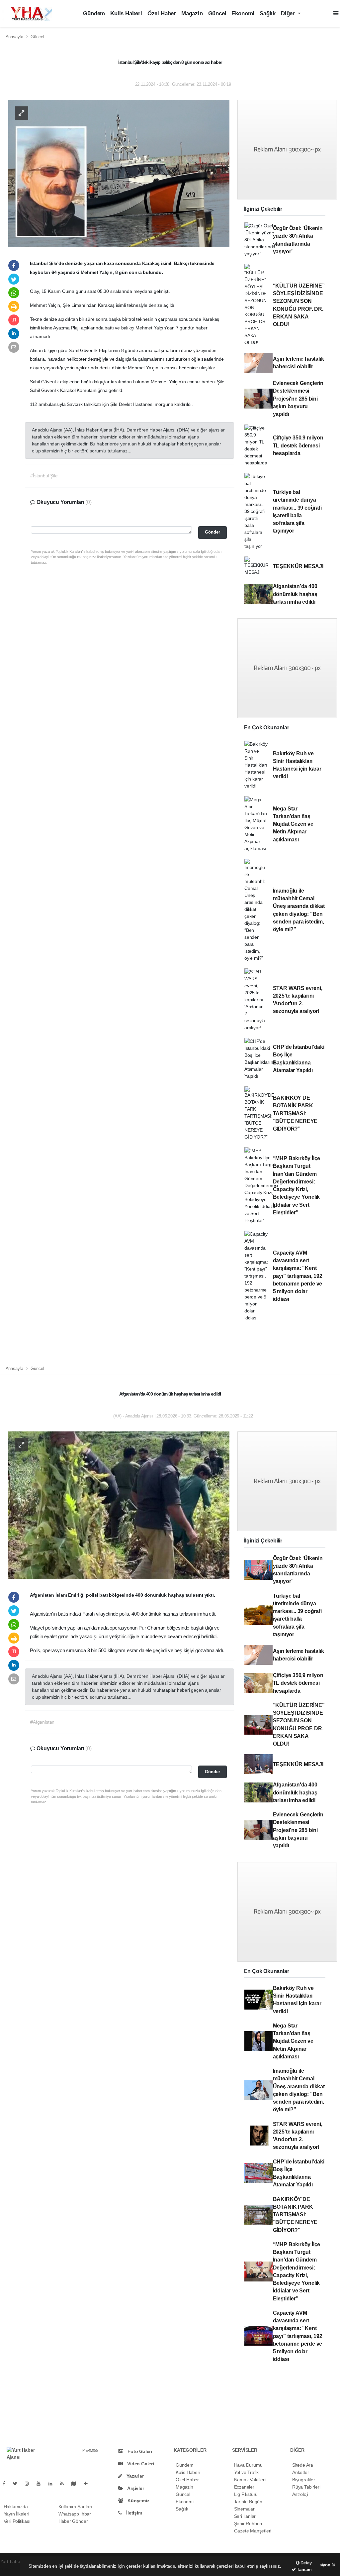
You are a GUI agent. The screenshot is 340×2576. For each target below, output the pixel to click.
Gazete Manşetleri (253, 2531)
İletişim (133, 2513)
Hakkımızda (16, 2507)
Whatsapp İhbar (75, 2514)
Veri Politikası (17, 2521)
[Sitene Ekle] (88, 2484)
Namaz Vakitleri (250, 2480)
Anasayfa (15, 37)
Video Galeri (140, 2464)
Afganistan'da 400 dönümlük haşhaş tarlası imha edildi (295, 594)
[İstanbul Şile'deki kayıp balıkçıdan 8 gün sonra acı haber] (119, 173)
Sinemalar (244, 2509)
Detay (306, 2563)
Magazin (192, 13)
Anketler (300, 2472)
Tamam (304, 2570)
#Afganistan (42, 1722)
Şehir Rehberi (248, 2523)
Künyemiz (138, 2501)
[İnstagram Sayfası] (30, 2484)
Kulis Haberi (126, 13)
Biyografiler (304, 2480)
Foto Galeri (139, 2451)
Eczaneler (244, 2487)
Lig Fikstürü (246, 2494)
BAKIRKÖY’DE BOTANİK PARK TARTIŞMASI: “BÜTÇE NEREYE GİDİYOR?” (295, 1113)
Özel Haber (162, 13)
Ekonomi (243, 13)
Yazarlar (134, 2476)
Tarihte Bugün (248, 2502)
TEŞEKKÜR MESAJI (298, 566)
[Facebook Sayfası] (7, 2484)
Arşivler (135, 2488)
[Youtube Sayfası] (41, 2484)
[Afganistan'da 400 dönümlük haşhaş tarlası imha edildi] (119, 1505)
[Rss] (65, 2484)
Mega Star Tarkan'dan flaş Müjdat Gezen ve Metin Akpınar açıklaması (293, 824)
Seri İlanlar (245, 2516)
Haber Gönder (73, 2521)
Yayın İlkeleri (16, 2514)
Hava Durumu (248, 2465)
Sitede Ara (303, 2465)
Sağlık (268, 13)
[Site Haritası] (76, 2484)
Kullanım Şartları (75, 2507)
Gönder (212, 532)
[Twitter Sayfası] (18, 2484)
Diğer (289, 13)
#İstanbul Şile (44, 476)
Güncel (217, 13)
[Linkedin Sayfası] (53, 2484)
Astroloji (300, 2494)
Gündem (94, 13)
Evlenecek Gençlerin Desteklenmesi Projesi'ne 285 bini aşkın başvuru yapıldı (298, 399)
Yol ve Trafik (247, 2472)
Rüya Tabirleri (306, 2487)
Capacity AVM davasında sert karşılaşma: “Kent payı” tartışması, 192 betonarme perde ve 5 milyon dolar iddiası (298, 1276)
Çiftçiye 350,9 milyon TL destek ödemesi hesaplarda (298, 445)
